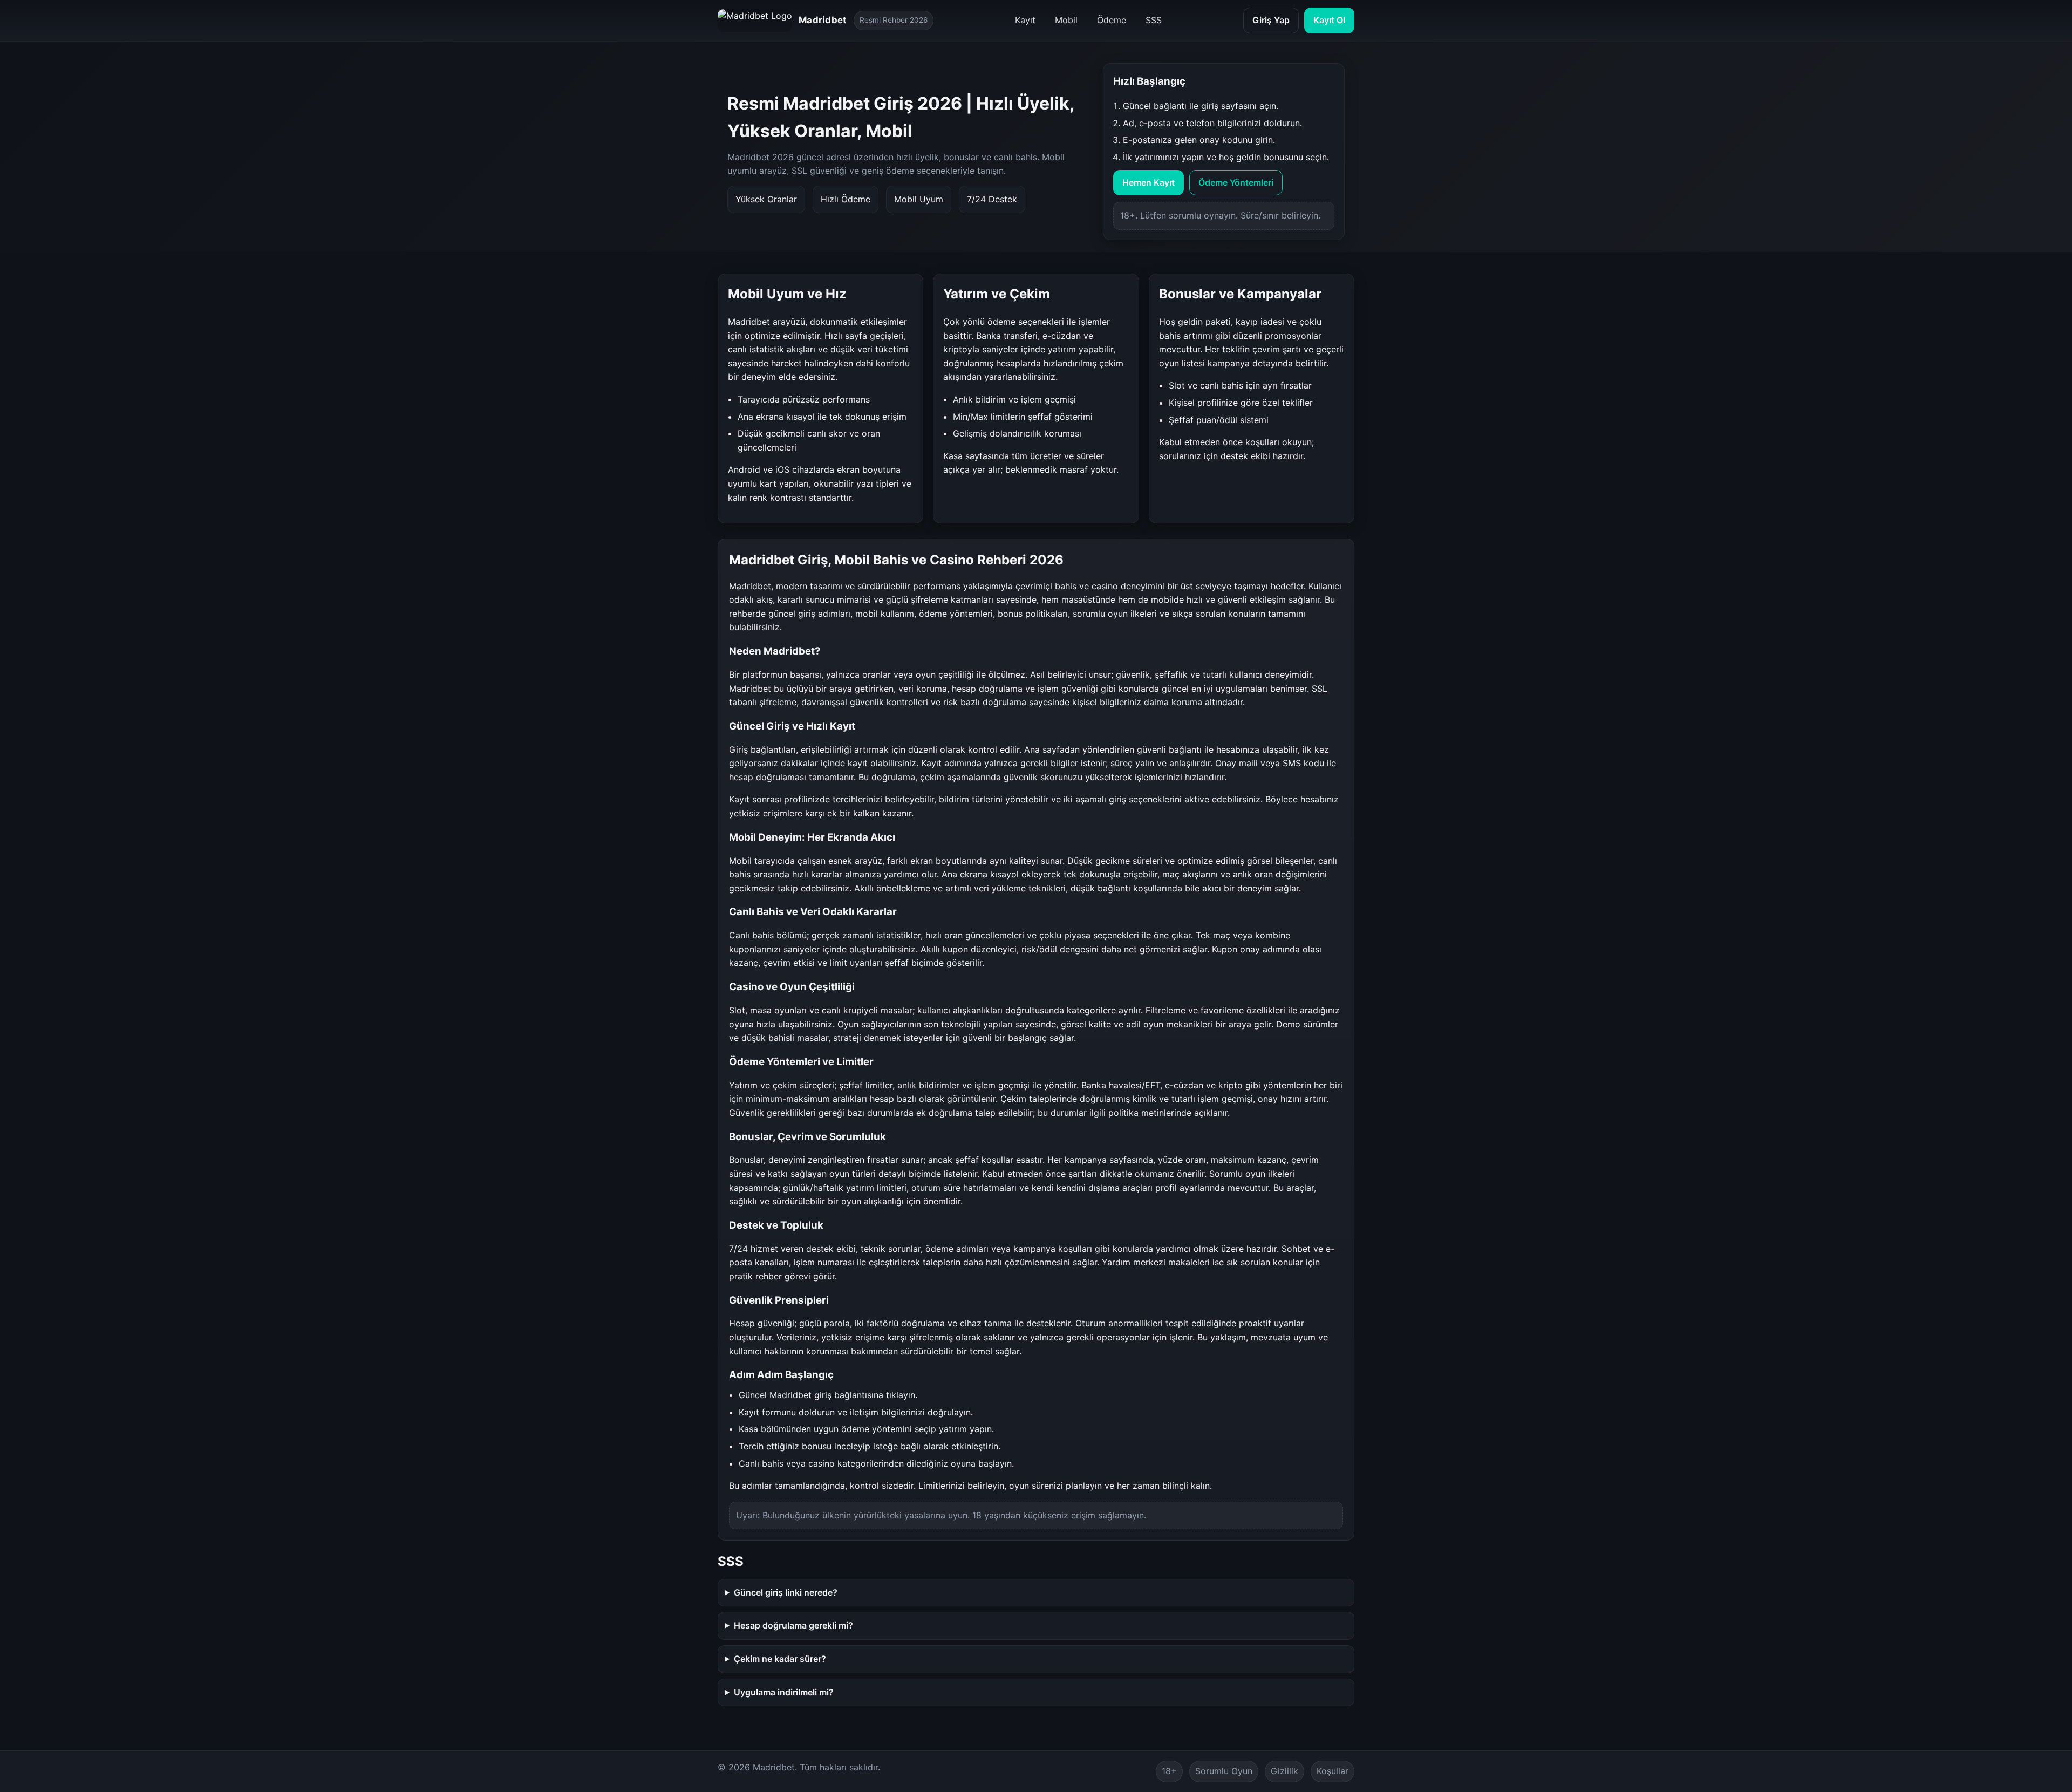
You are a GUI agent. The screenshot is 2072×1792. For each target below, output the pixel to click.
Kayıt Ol (1329, 20)
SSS (1154, 20)
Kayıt (1025, 20)
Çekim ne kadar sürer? (780, 1659)
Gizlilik (1284, 1771)
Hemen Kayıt (1149, 182)
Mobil (1066, 20)
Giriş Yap (1271, 20)
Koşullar (1333, 1771)
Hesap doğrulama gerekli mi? (793, 1625)
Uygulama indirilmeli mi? (784, 1692)
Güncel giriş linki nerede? (786, 1592)
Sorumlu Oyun (1224, 1771)
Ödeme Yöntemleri (1236, 182)
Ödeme (1112, 20)
